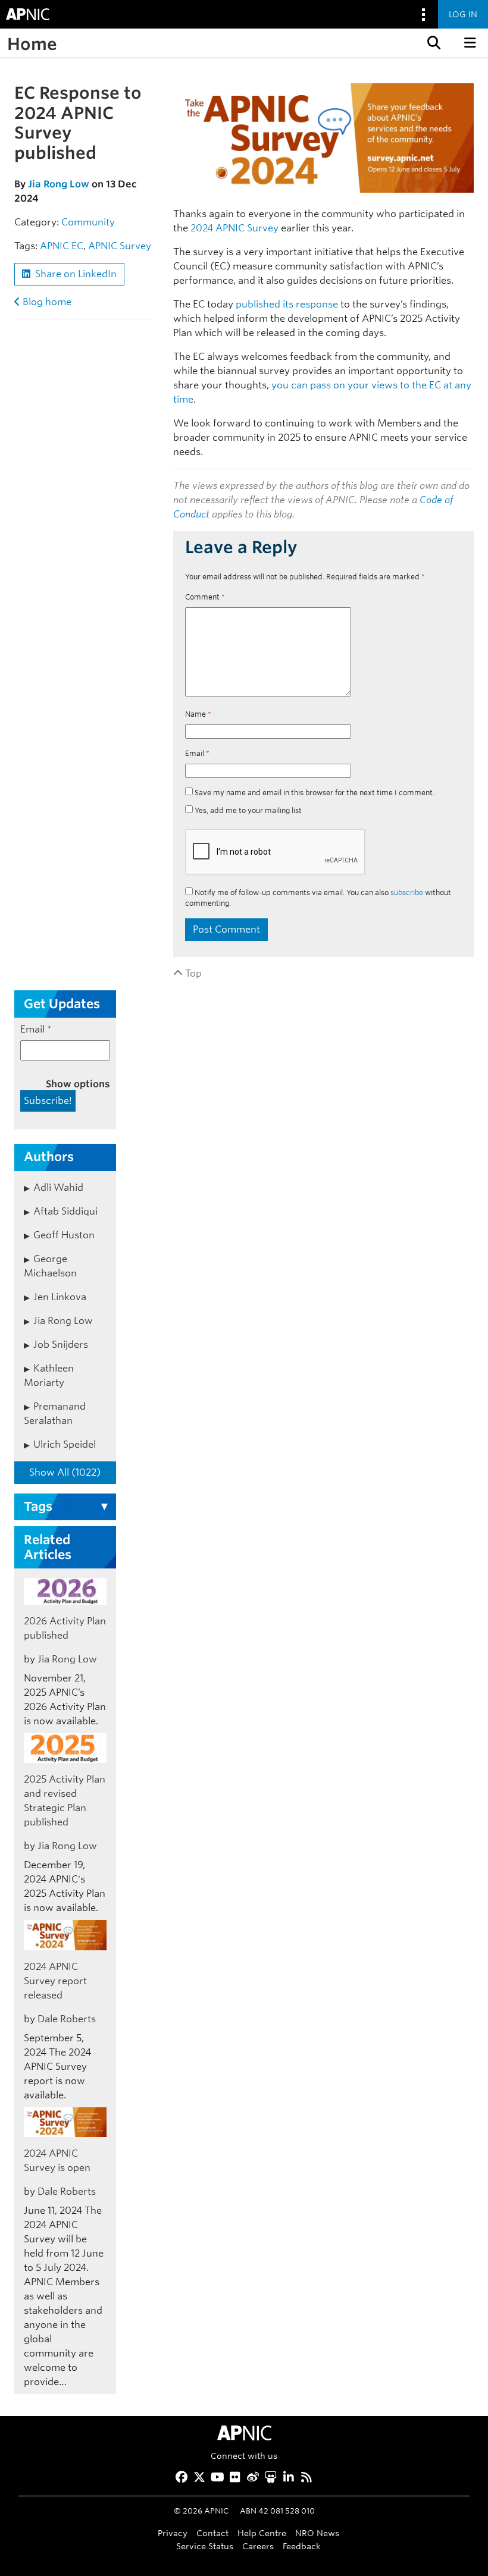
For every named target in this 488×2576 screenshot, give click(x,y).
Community (88, 222)
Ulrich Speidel (65, 1444)
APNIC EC (62, 246)
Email (197, 753)
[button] (433, 43)
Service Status (205, 2546)
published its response (287, 304)
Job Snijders (61, 1345)
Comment (205, 597)
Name (198, 714)
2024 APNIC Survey (234, 228)
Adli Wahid (58, 1187)
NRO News (317, 2533)
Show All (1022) (65, 1472)
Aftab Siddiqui (65, 1211)
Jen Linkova (60, 1297)
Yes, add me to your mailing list (247, 810)
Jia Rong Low (59, 184)
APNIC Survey (120, 246)
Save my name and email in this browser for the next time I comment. (315, 793)
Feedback (302, 2546)
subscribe (407, 892)
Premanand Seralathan (55, 1413)
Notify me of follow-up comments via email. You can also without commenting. (318, 898)
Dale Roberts (67, 2019)
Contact (212, 2533)
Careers (258, 2546)
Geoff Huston (64, 1235)
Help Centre (262, 2533)
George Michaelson (50, 1266)
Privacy (173, 2533)
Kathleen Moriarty (49, 1375)
